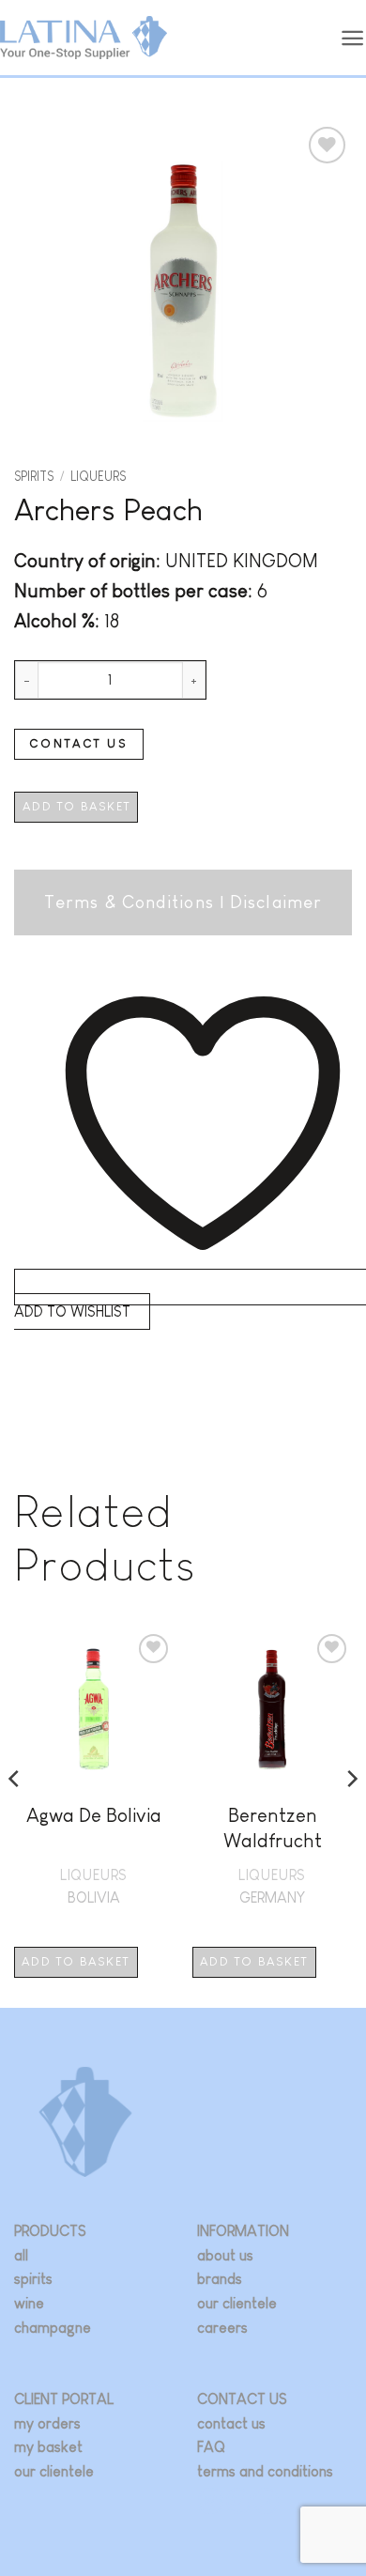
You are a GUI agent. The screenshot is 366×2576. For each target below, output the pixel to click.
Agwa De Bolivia (94, 1815)
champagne (53, 2328)
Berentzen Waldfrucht (273, 1828)
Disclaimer (276, 902)
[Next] (351, 1817)
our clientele (237, 2303)
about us (225, 2255)
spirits (33, 2279)
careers (222, 2328)
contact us (231, 2423)
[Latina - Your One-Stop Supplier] (84, 38)
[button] (353, 38)
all (21, 2255)
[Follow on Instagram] (211, 2500)
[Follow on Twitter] (239, 2500)
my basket (48, 2447)
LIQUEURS (98, 477)
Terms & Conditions (129, 902)
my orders (47, 2423)
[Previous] (15, 1817)
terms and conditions (265, 2471)
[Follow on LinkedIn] (266, 2500)
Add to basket (76, 806)
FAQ (211, 2447)
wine (29, 2303)
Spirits (34, 477)
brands (220, 2279)
